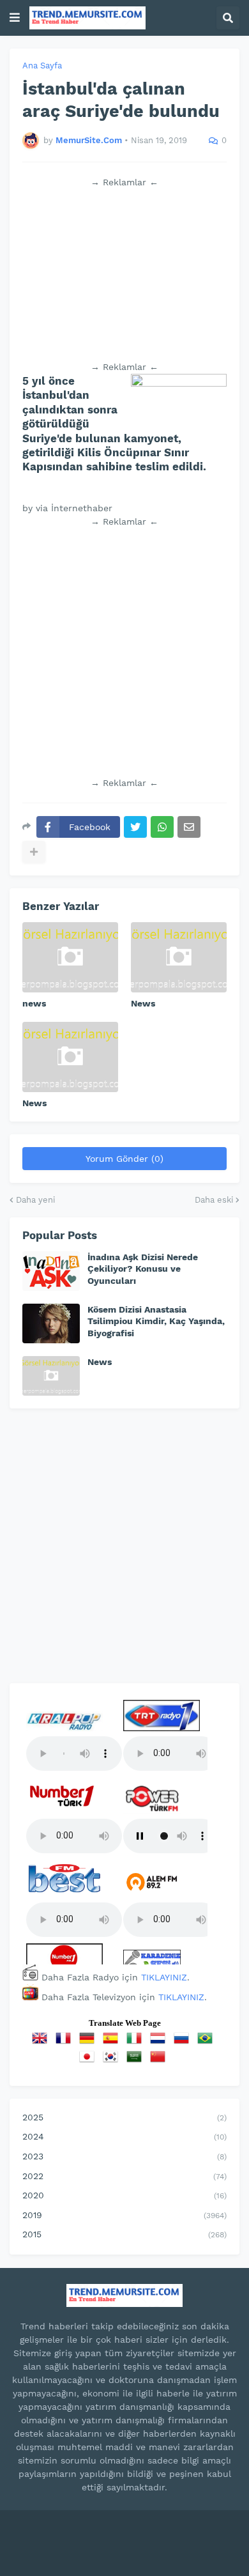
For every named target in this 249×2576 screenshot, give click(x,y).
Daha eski (214, 1200)
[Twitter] (135, 827)
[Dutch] (160, 2042)
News (143, 1003)
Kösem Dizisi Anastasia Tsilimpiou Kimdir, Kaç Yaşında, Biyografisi (156, 1321)
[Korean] (113, 2061)
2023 (124, 2156)
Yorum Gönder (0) (124, 1159)
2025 (124, 2117)
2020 (124, 2195)
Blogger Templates (174, 2532)
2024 (124, 2136)
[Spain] (113, 2042)
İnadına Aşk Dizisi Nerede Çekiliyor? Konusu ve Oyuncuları (143, 1269)
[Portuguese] (207, 2042)
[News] (179, 957)
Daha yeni (35, 1200)
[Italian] (137, 2042)
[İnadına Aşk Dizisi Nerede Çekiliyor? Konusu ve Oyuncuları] (51, 1271)
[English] (42, 2042)
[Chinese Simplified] (160, 2061)
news (34, 1003)
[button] (15, 18)
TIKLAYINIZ (164, 1977)
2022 (124, 2176)
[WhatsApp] (162, 827)
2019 (124, 2215)
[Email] (189, 827)
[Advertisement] (124, 275)
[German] (89, 2042)
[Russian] (184, 2042)
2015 (124, 2234)
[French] (66, 2042)
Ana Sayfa (42, 66)
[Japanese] (89, 2061)
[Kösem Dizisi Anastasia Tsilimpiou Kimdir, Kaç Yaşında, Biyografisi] (51, 1323)
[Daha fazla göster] (34, 852)
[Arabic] (137, 2061)
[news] (70, 957)
